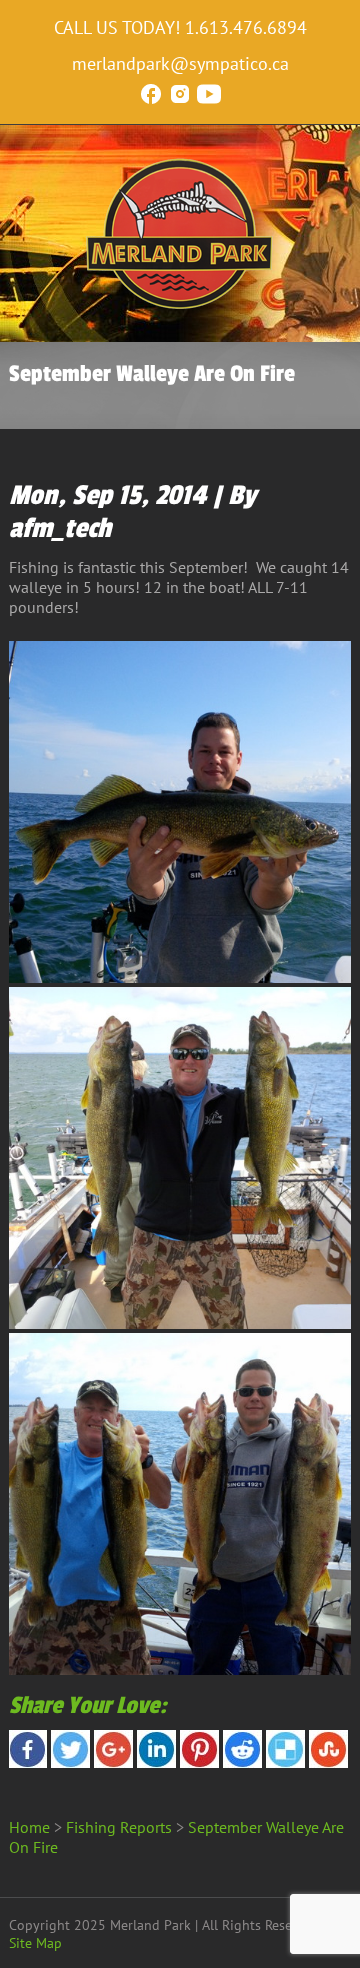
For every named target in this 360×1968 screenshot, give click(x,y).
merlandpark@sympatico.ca (180, 63)
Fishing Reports (119, 1827)
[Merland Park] (180, 305)
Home (29, 1827)
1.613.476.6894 (246, 27)
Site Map (35, 1943)
